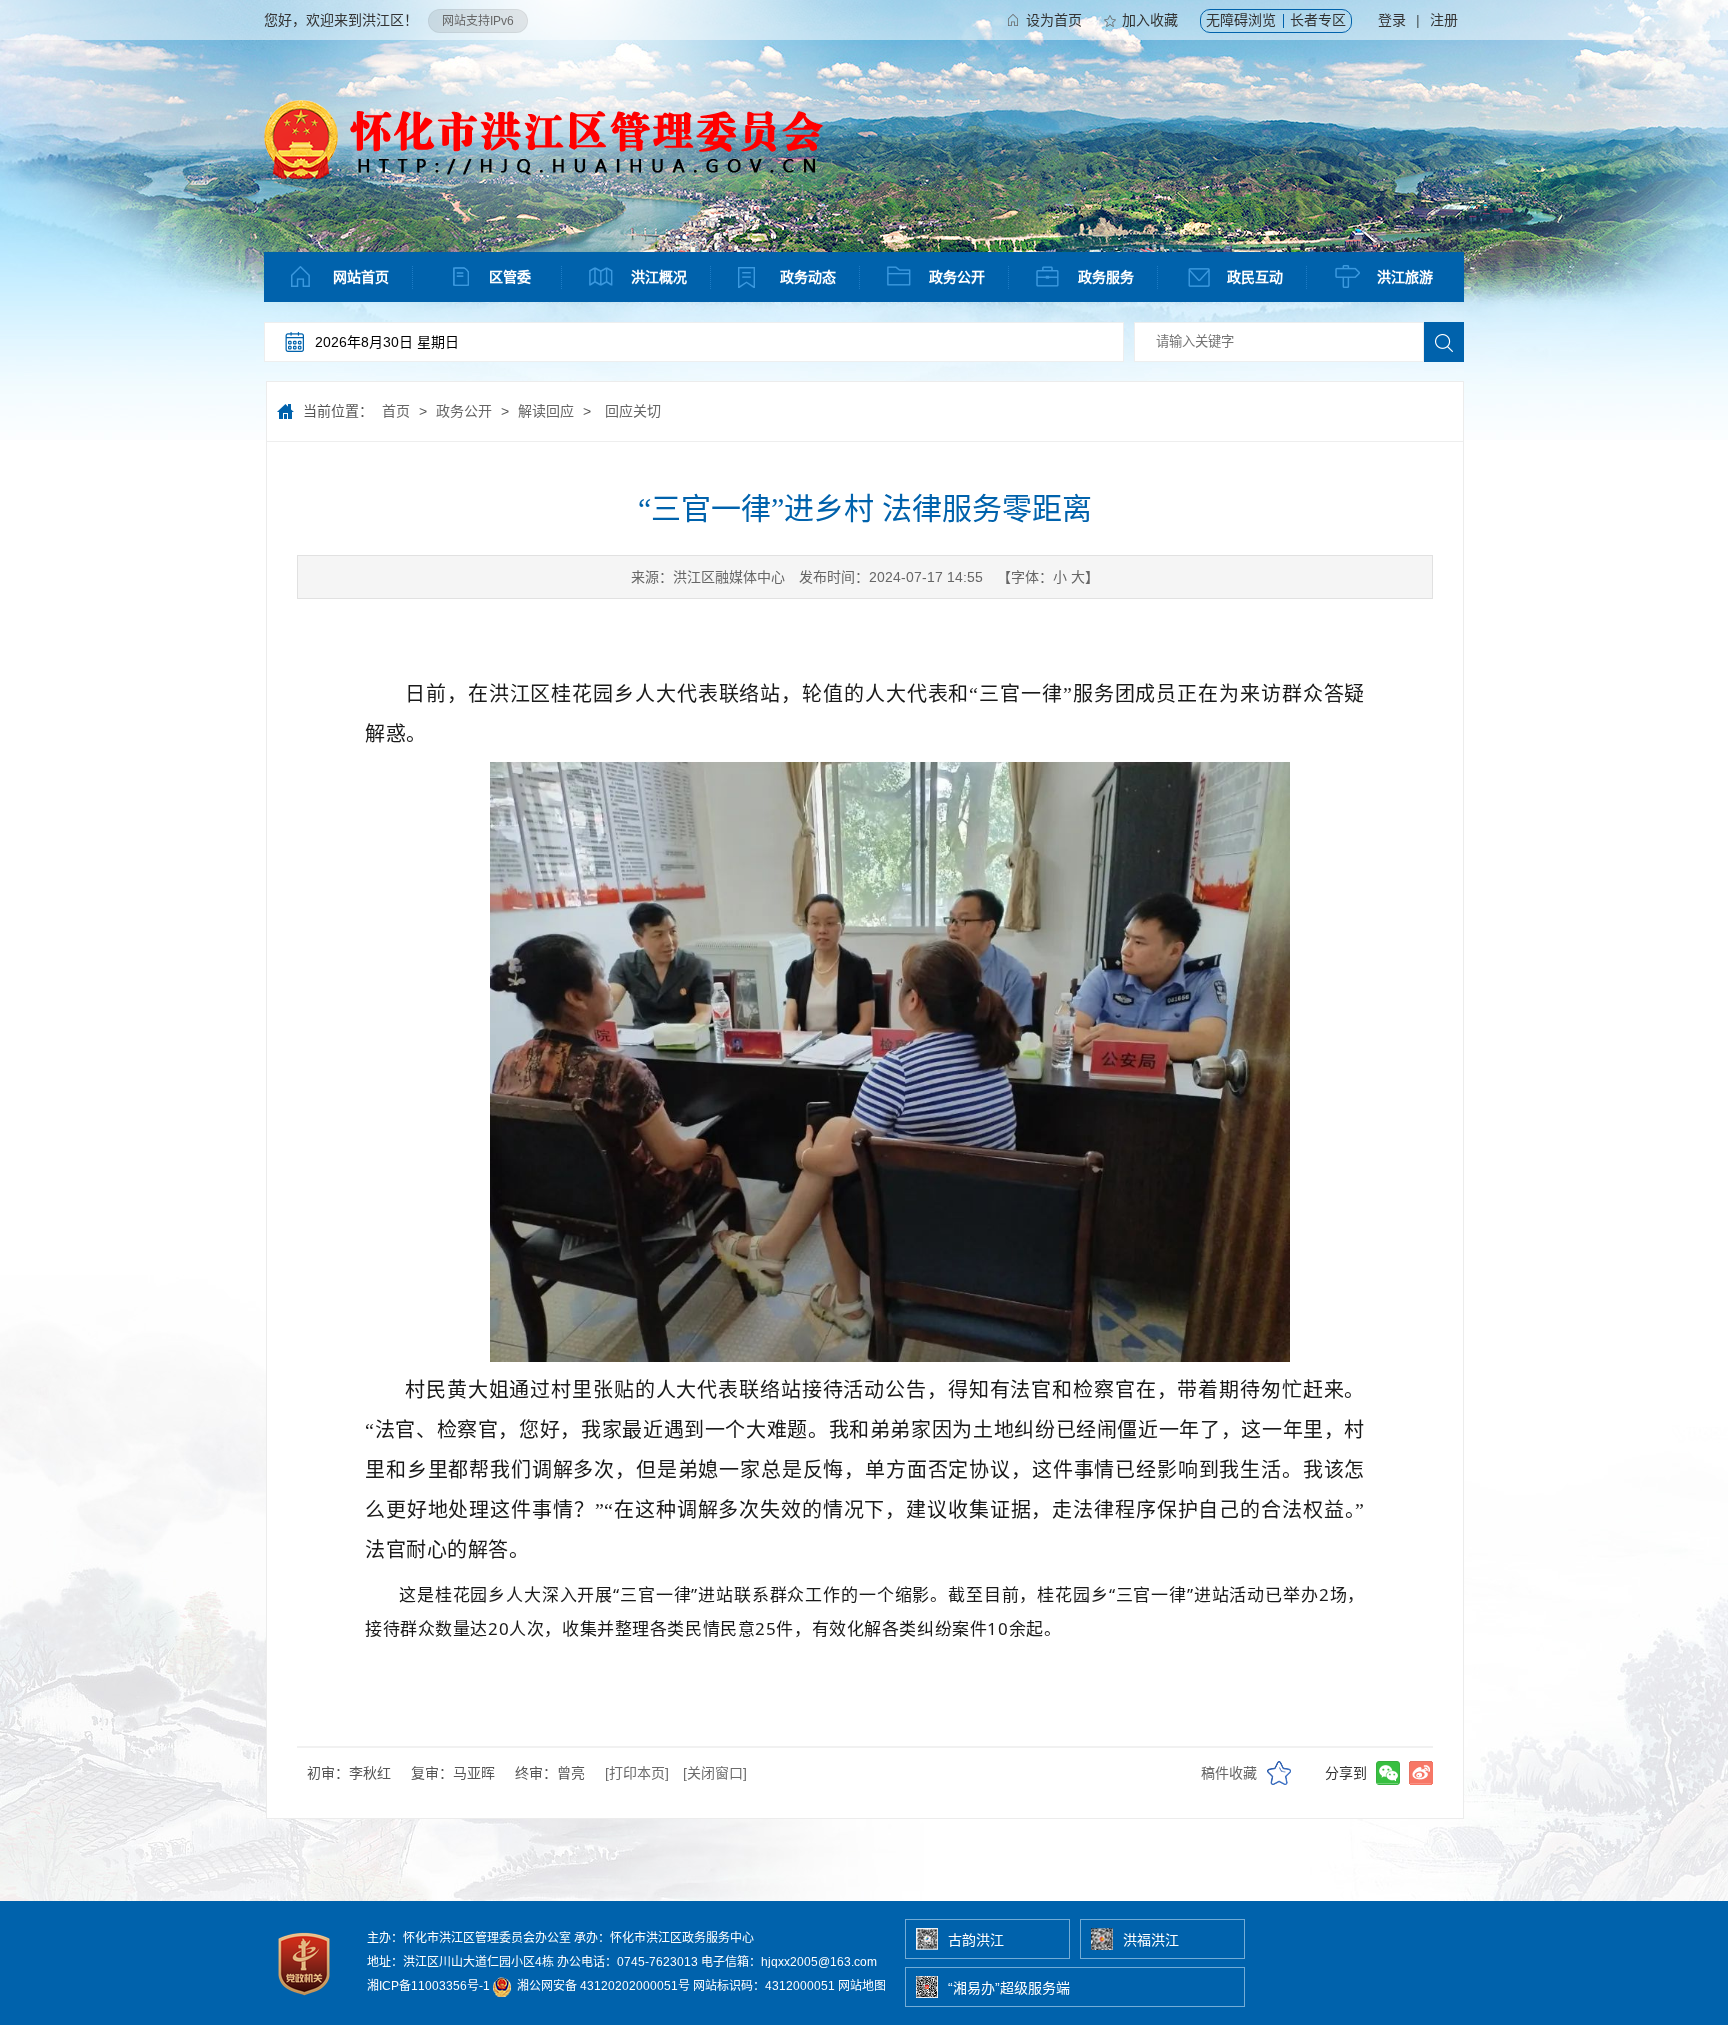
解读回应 (546, 411)
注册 (1444, 20)
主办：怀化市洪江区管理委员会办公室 (469, 1938)
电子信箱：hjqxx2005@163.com (789, 1962)
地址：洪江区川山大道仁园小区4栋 (460, 1962)
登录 (1392, 20)
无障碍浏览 (1241, 20)
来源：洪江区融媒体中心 (708, 577)
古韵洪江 (976, 1940)
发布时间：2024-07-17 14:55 (891, 577)
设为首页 (1054, 20)
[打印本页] (637, 1773)
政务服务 (1106, 277)
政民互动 (1255, 277)
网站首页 (361, 277)
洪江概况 (659, 277)
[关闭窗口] (715, 1773)
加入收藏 (1150, 20)
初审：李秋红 (349, 1773)
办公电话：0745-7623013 (627, 1962)
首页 (396, 411)
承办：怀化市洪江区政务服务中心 (664, 1938)
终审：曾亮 (550, 1773)
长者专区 (1318, 20)
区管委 (510, 277)
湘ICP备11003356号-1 (428, 1986)
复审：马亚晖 (453, 1773)
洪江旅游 (1405, 277)
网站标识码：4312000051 (764, 1986)
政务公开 (957, 277)
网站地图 (862, 1986)
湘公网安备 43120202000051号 (602, 1986)
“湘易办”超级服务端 (1009, 1988)
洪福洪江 (1151, 1940)
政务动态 (808, 277)
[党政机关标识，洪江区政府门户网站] (305, 2000)
